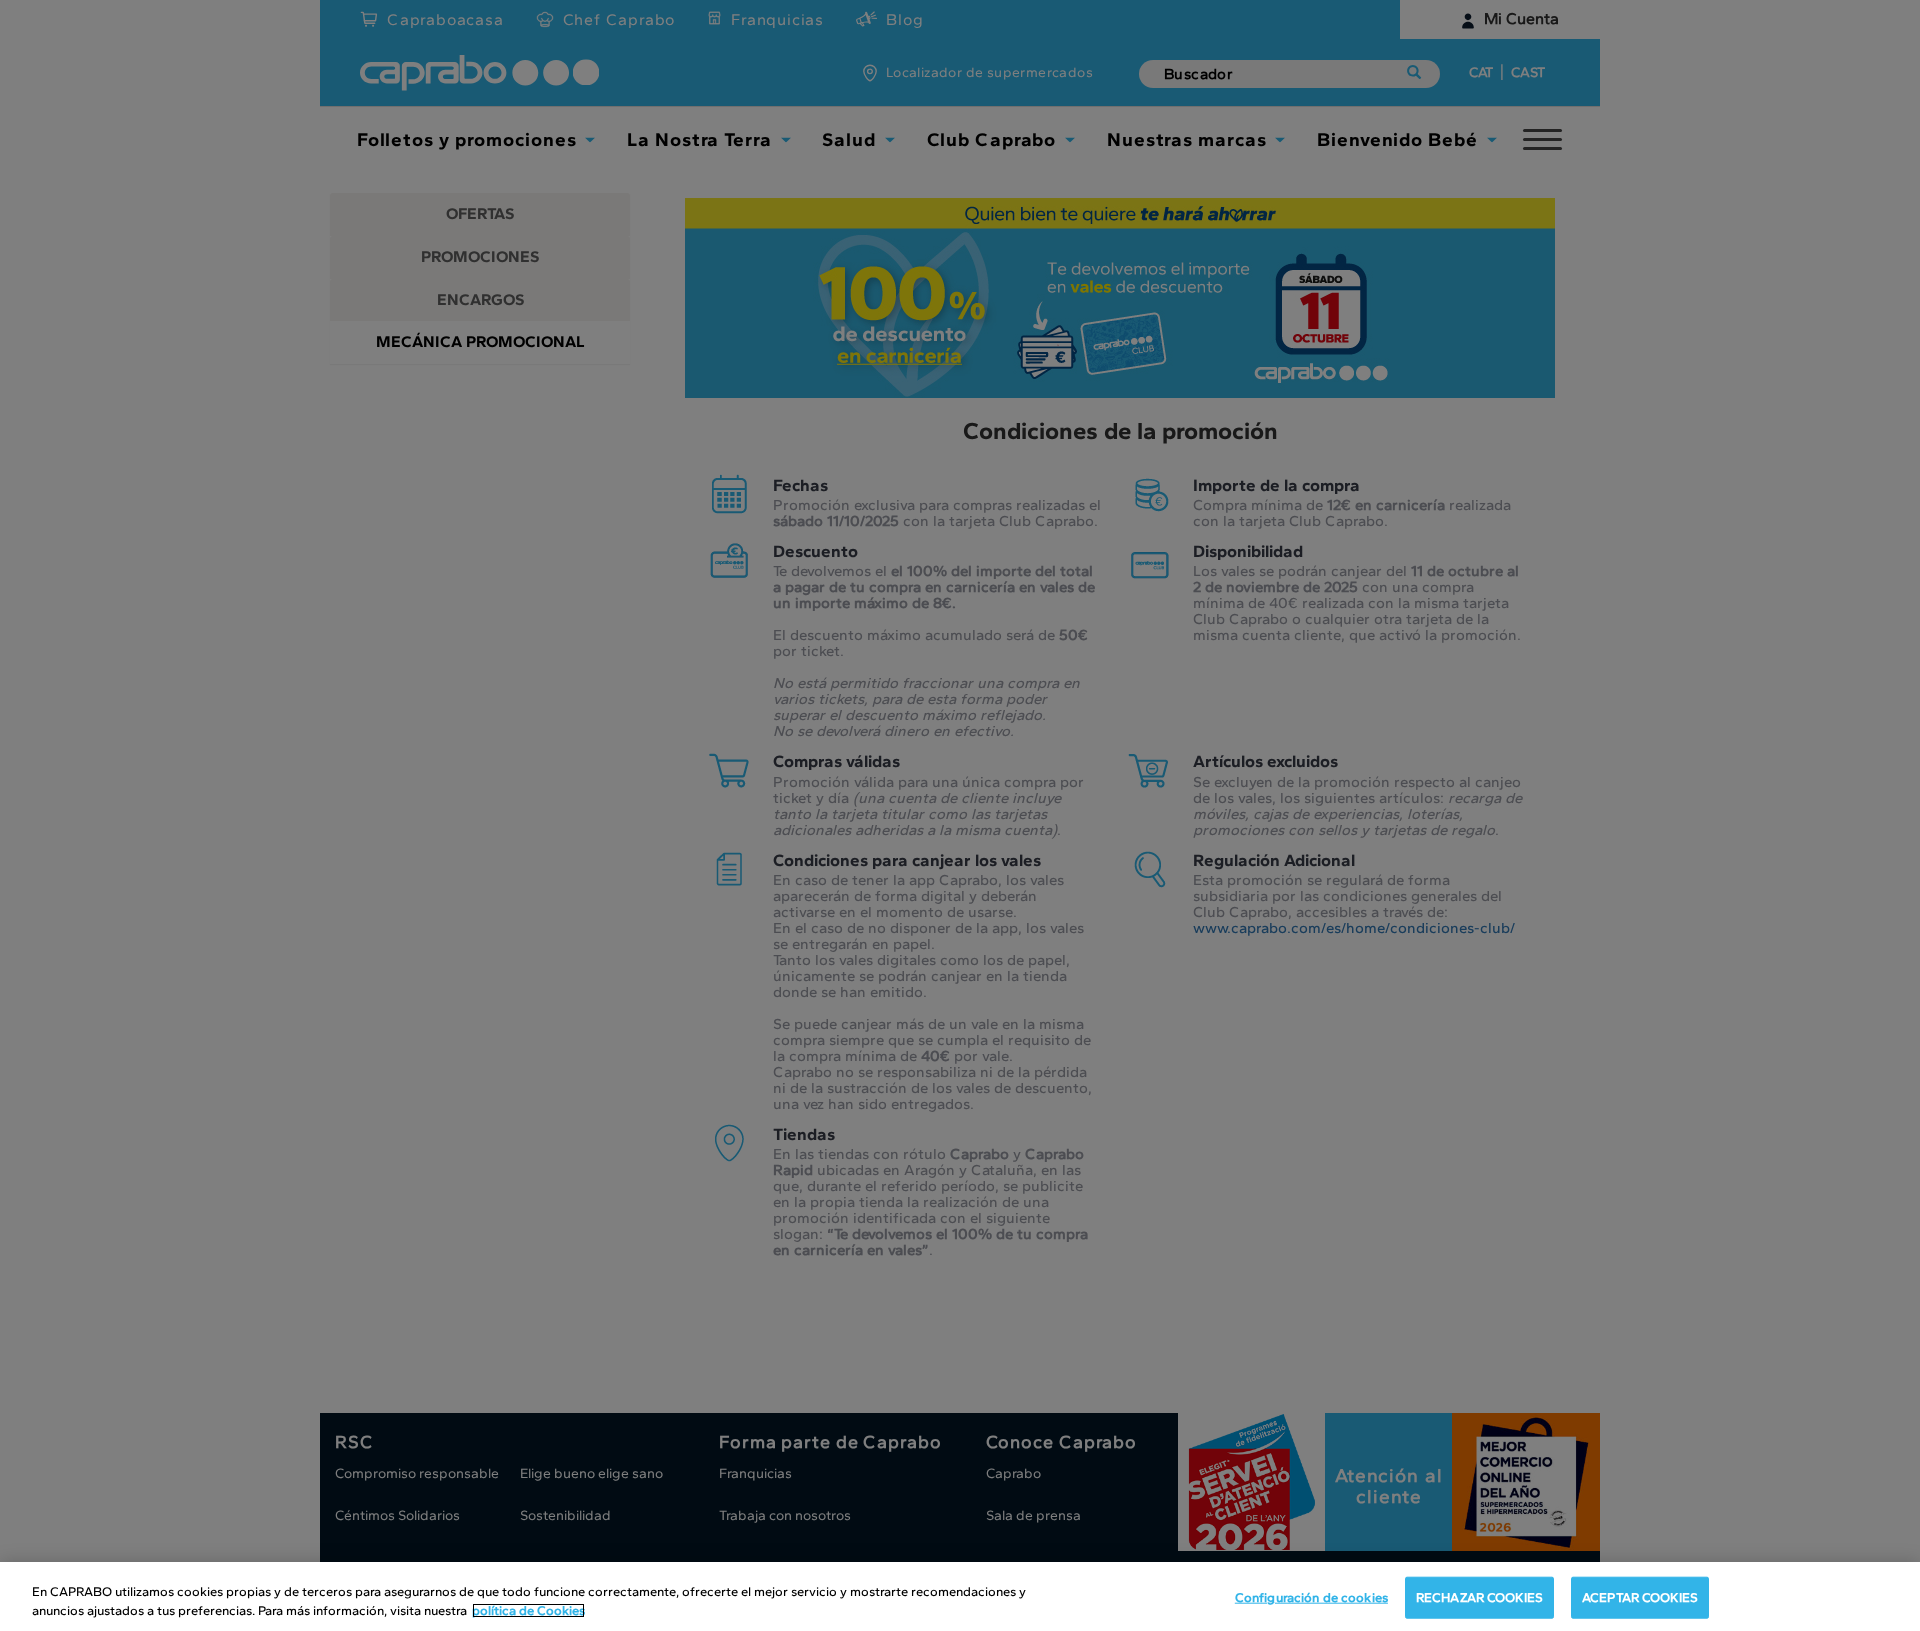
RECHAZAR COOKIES (1479, 1597)
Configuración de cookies (1311, 1597)
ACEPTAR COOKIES (1640, 1597)
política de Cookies (528, 1610)
